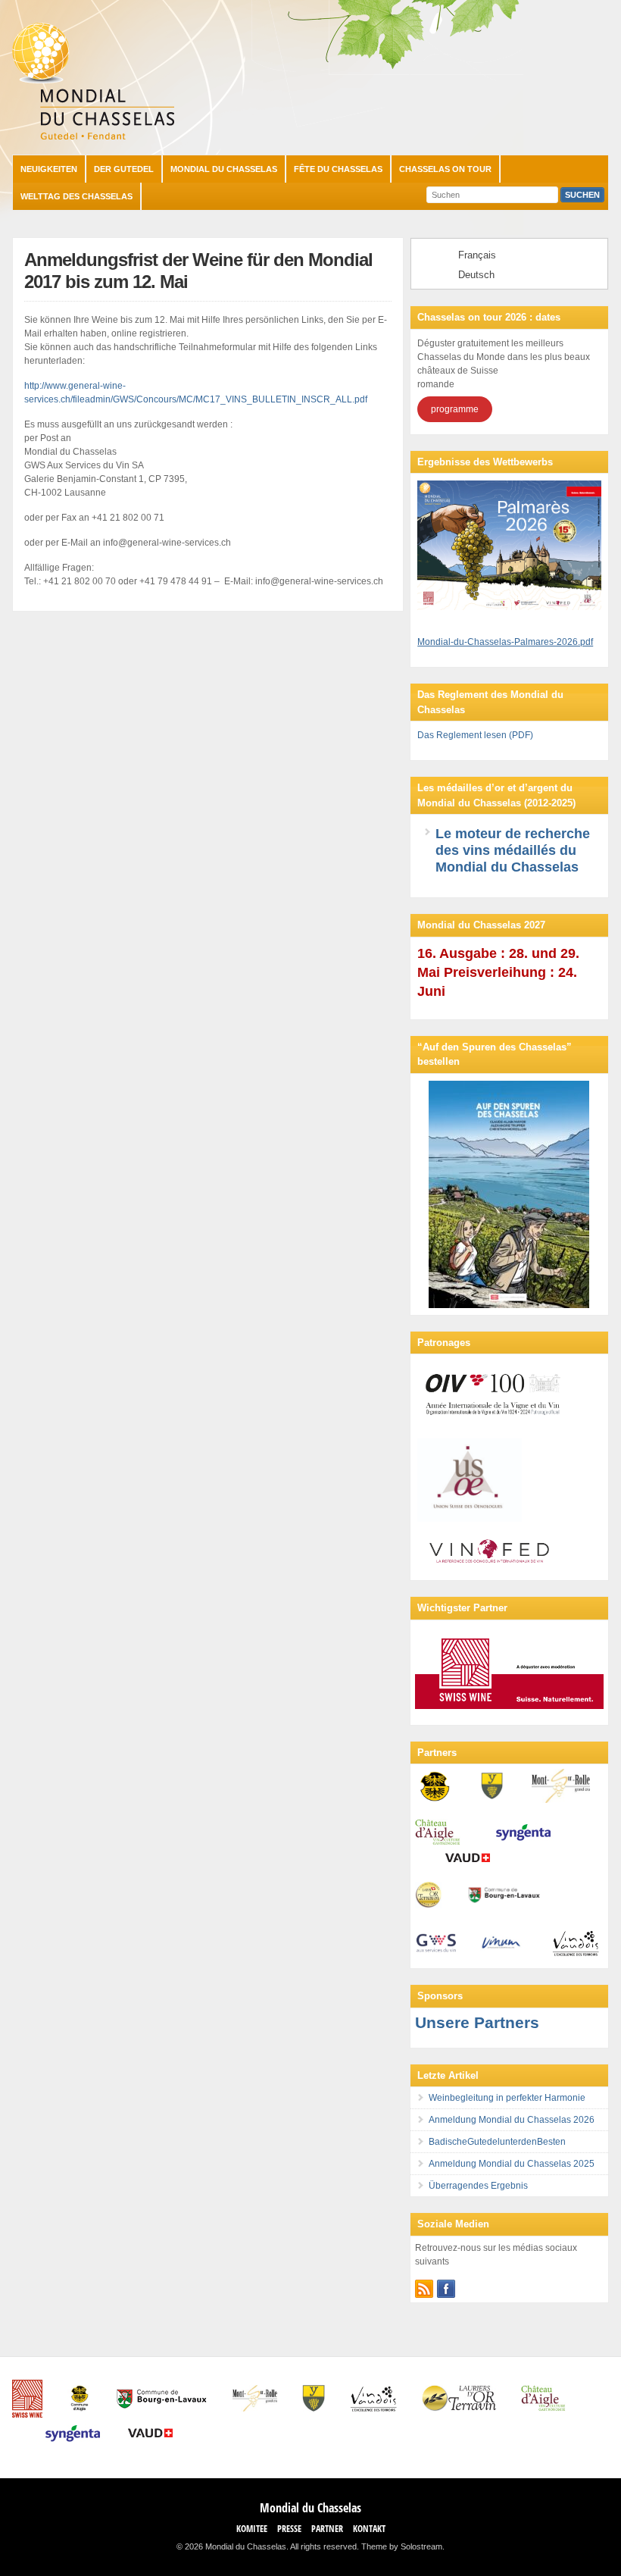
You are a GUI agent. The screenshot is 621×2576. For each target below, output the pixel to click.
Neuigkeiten (49, 169)
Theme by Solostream (402, 2546)
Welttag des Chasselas (76, 196)
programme (455, 409)
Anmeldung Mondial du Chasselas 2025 (512, 2164)
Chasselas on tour (445, 169)
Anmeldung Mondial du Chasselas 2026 (512, 2120)
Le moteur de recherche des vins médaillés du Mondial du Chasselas (513, 850)
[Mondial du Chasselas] (93, 136)
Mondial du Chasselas (224, 169)
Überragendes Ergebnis (478, 2186)
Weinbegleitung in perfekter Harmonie (507, 2098)
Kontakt (369, 2529)
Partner (327, 2529)
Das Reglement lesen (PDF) (475, 735)
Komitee (252, 2529)
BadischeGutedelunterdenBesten (497, 2142)
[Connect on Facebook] (446, 2289)
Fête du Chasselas (338, 169)
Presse (289, 2529)
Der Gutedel (124, 169)
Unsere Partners (477, 2022)
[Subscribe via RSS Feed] (424, 2289)
